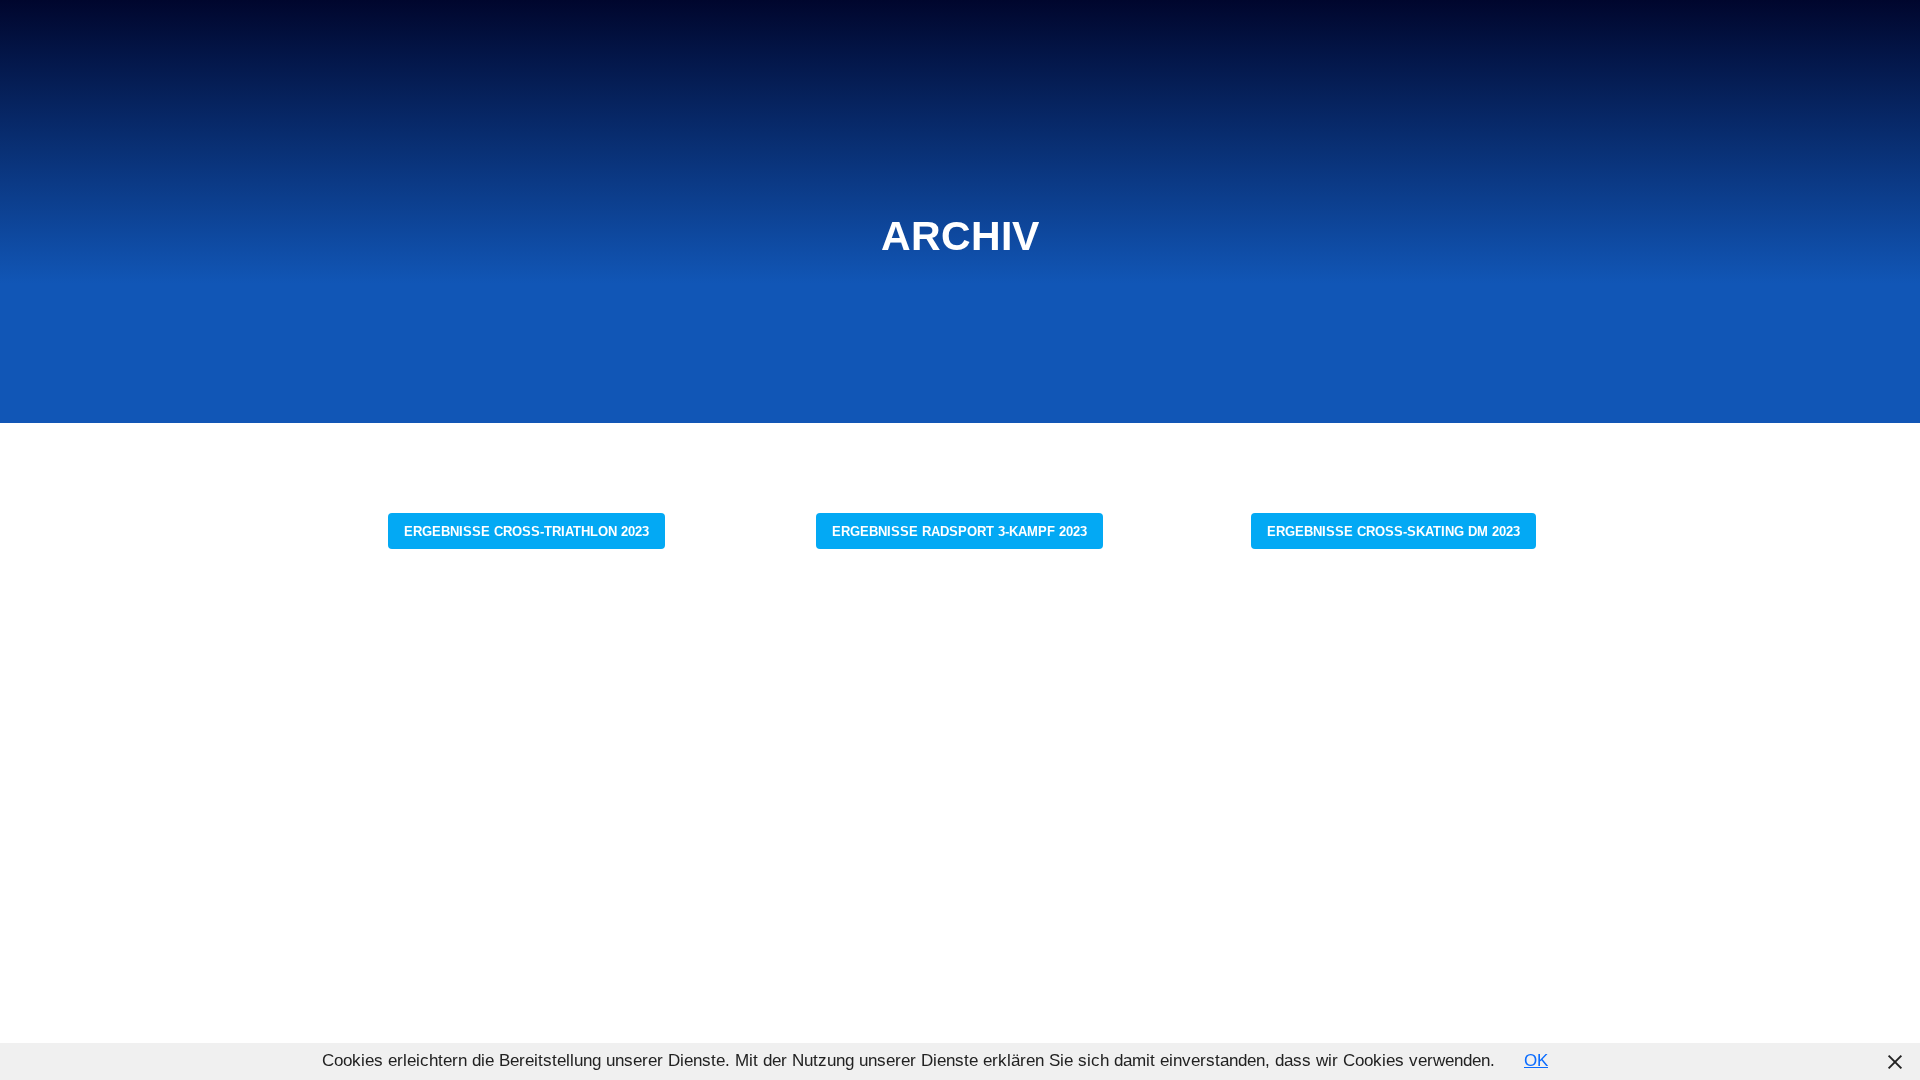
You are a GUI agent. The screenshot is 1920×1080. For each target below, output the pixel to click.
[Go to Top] (1879, 1039)
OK (1536, 1060)
